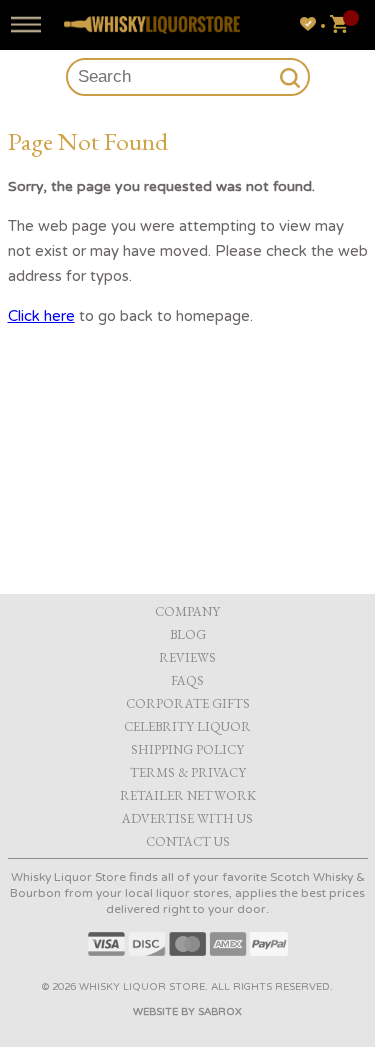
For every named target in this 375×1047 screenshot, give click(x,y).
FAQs (187, 680)
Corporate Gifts (188, 703)
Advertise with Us (187, 818)
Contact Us (188, 841)
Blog (188, 634)
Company (187, 611)
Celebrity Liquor (187, 726)
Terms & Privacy (188, 772)
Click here (41, 316)
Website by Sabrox (187, 1012)
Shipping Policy (187, 749)
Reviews (187, 657)
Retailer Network (188, 795)
